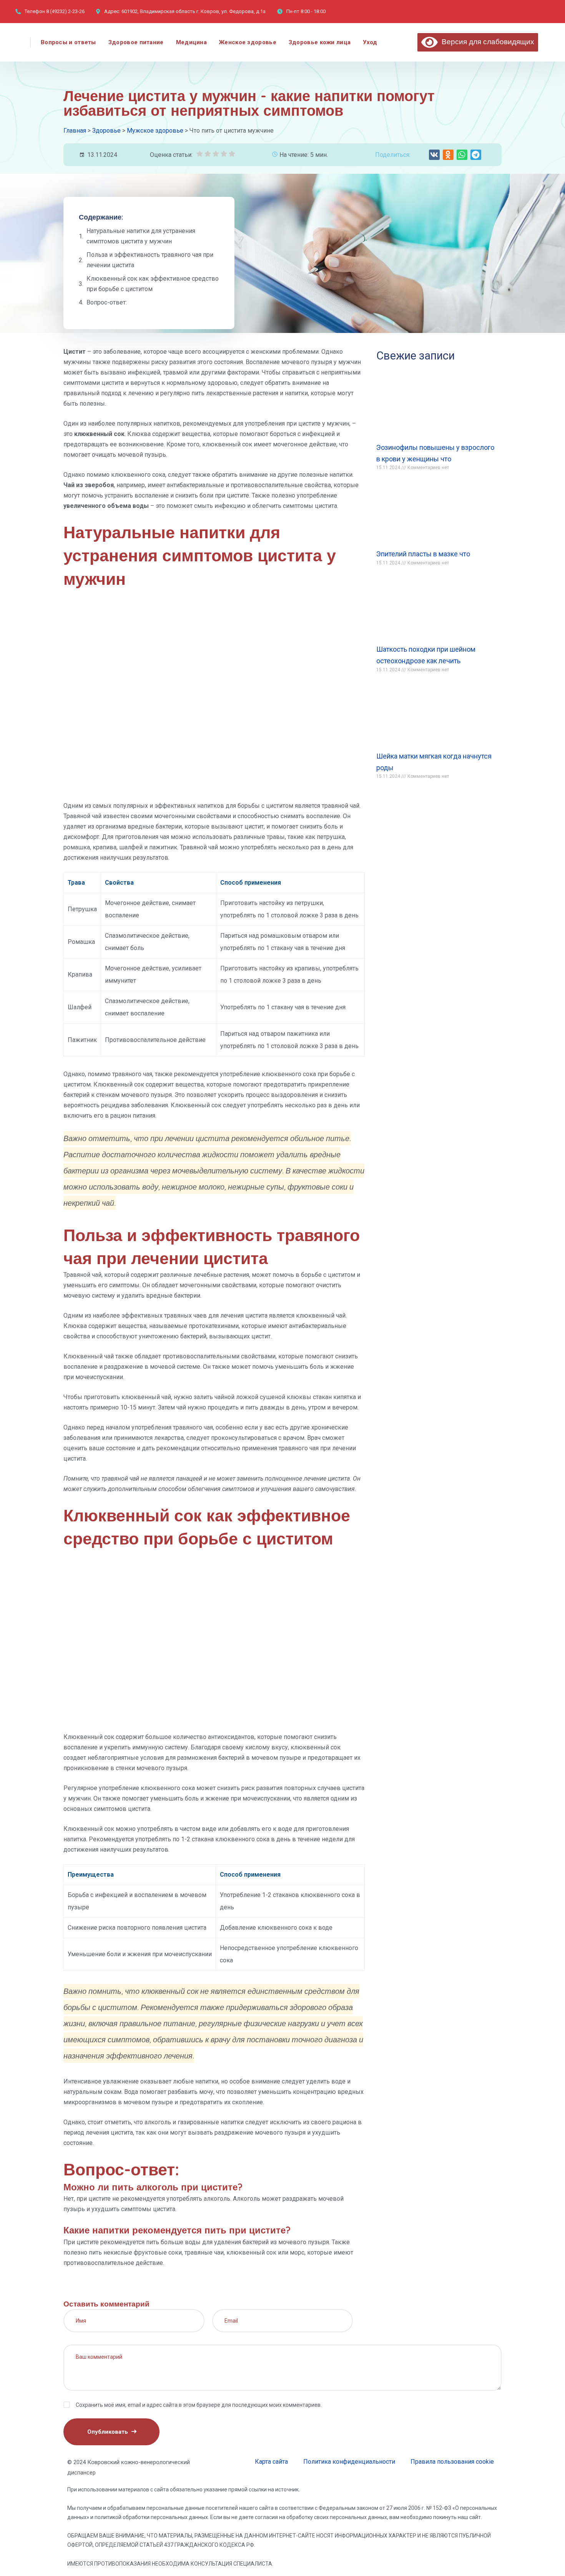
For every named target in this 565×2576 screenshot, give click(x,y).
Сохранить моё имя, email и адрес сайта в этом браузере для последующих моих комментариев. (199, 2405)
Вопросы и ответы (68, 42)
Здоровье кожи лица (320, 42)
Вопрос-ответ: (107, 302)
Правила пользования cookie (452, 2462)
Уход (370, 42)
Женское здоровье (248, 42)
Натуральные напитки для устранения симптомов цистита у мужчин (141, 236)
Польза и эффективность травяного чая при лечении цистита (150, 260)
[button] (434, 155)
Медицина (191, 42)
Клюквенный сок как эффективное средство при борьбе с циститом (153, 284)
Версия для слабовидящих (486, 42)
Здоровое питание (136, 42)
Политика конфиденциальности (349, 2462)
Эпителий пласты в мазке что (423, 554)
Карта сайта (271, 2462)
